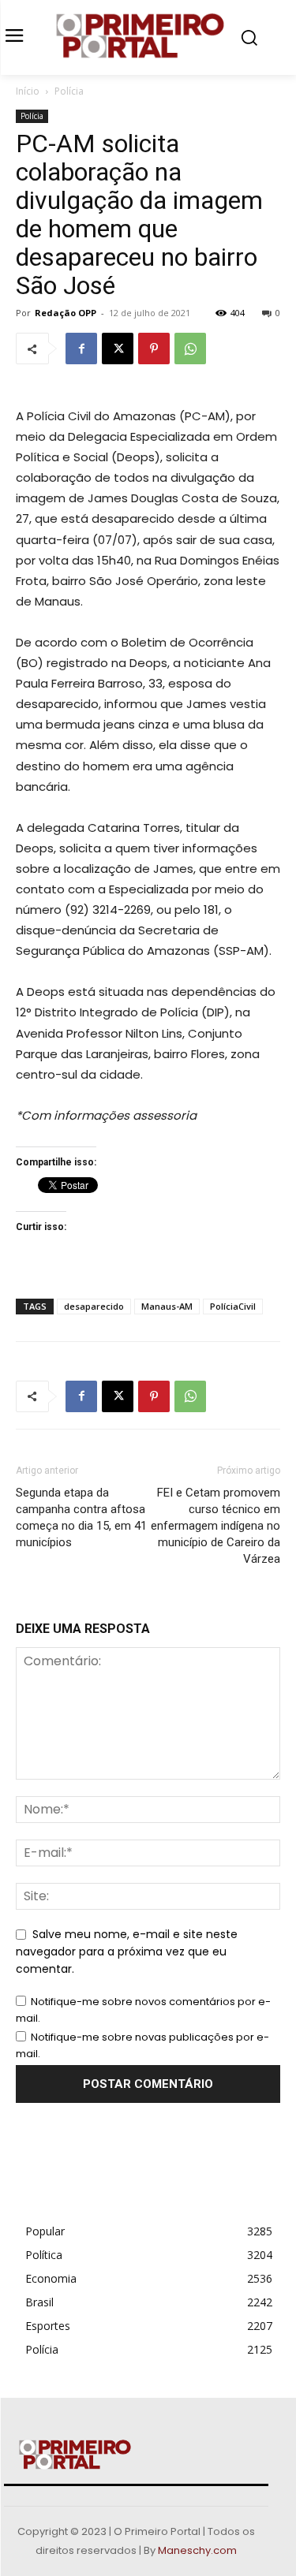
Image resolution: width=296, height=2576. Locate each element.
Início (28, 91)
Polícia (69, 91)
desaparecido (94, 1306)
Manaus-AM (167, 1306)
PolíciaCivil (233, 1306)
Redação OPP (66, 313)
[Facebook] (81, 349)
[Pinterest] (154, 349)
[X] (118, 349)
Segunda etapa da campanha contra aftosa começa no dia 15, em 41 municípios (81, 1517)
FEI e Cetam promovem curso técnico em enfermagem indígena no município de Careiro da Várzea (215, 1526)
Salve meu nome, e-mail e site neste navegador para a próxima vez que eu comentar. (127, 1951)
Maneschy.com (197, 2550)
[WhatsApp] (190, 349)
